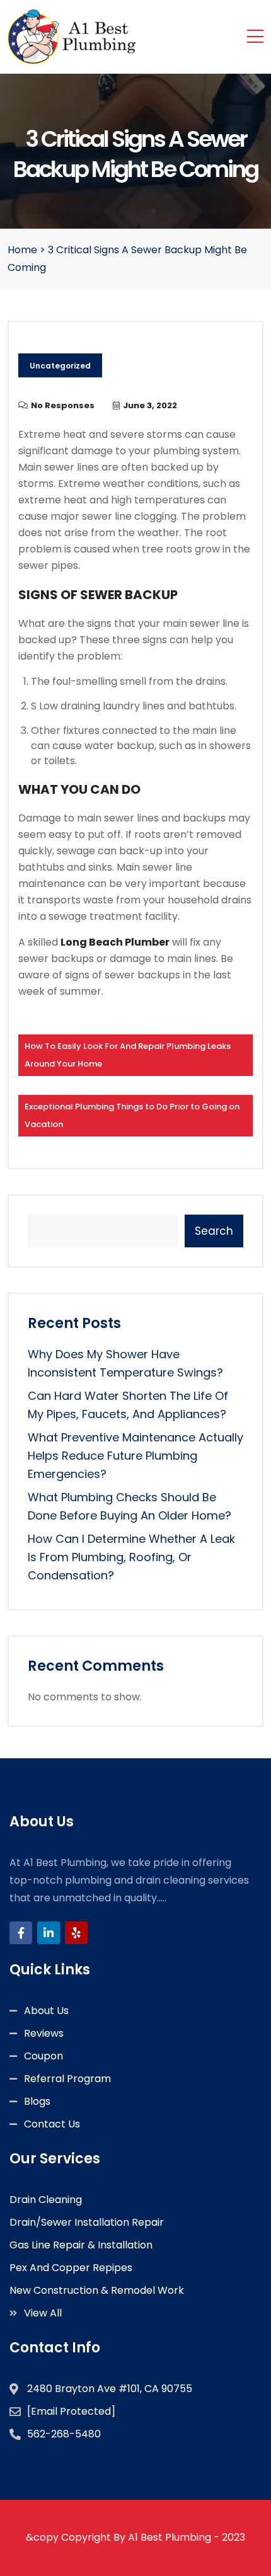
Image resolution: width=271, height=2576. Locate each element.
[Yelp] (76, 1933)
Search (214, 1231)
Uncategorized (60, 366)
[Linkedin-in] (49, 1933)
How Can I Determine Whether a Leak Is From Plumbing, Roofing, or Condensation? (131, 1557)
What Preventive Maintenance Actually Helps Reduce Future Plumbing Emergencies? (135, 1456)
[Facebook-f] (21, 1933)
